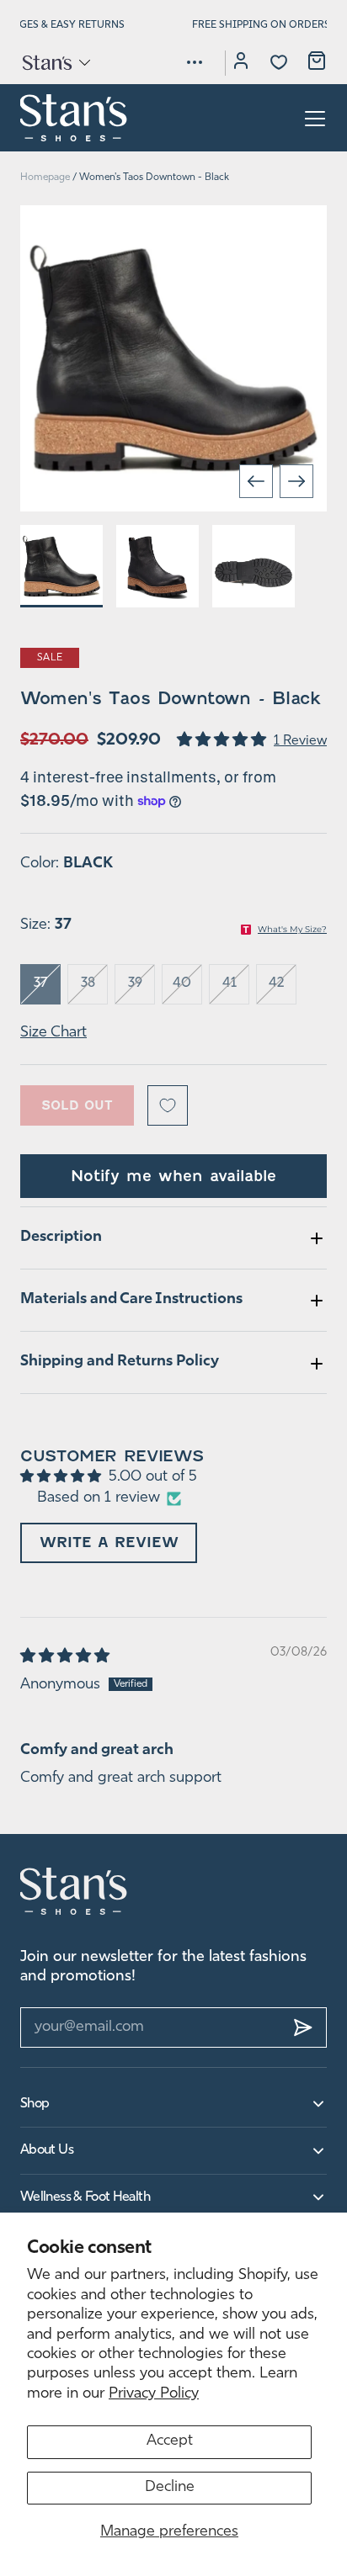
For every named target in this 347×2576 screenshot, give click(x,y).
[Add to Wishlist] (168, 1105)
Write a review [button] (109, 1542)
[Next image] (296, 481)
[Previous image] (256, 481)
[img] (67, 1657)
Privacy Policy (154, 2394)
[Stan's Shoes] (74, 118)
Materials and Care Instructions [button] (131, 1300)
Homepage (45, 178)
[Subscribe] (303, 2027)
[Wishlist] (279, 62)
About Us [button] (47, 2150)
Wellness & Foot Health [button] (85, 2197)
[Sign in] (241, 63)
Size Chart (53, 1033)
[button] (55, 62)
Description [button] (61, 1238)
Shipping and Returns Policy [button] (120, 1362)
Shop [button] (35, 2104)
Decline (170, 2488)
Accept (170, 2441)
